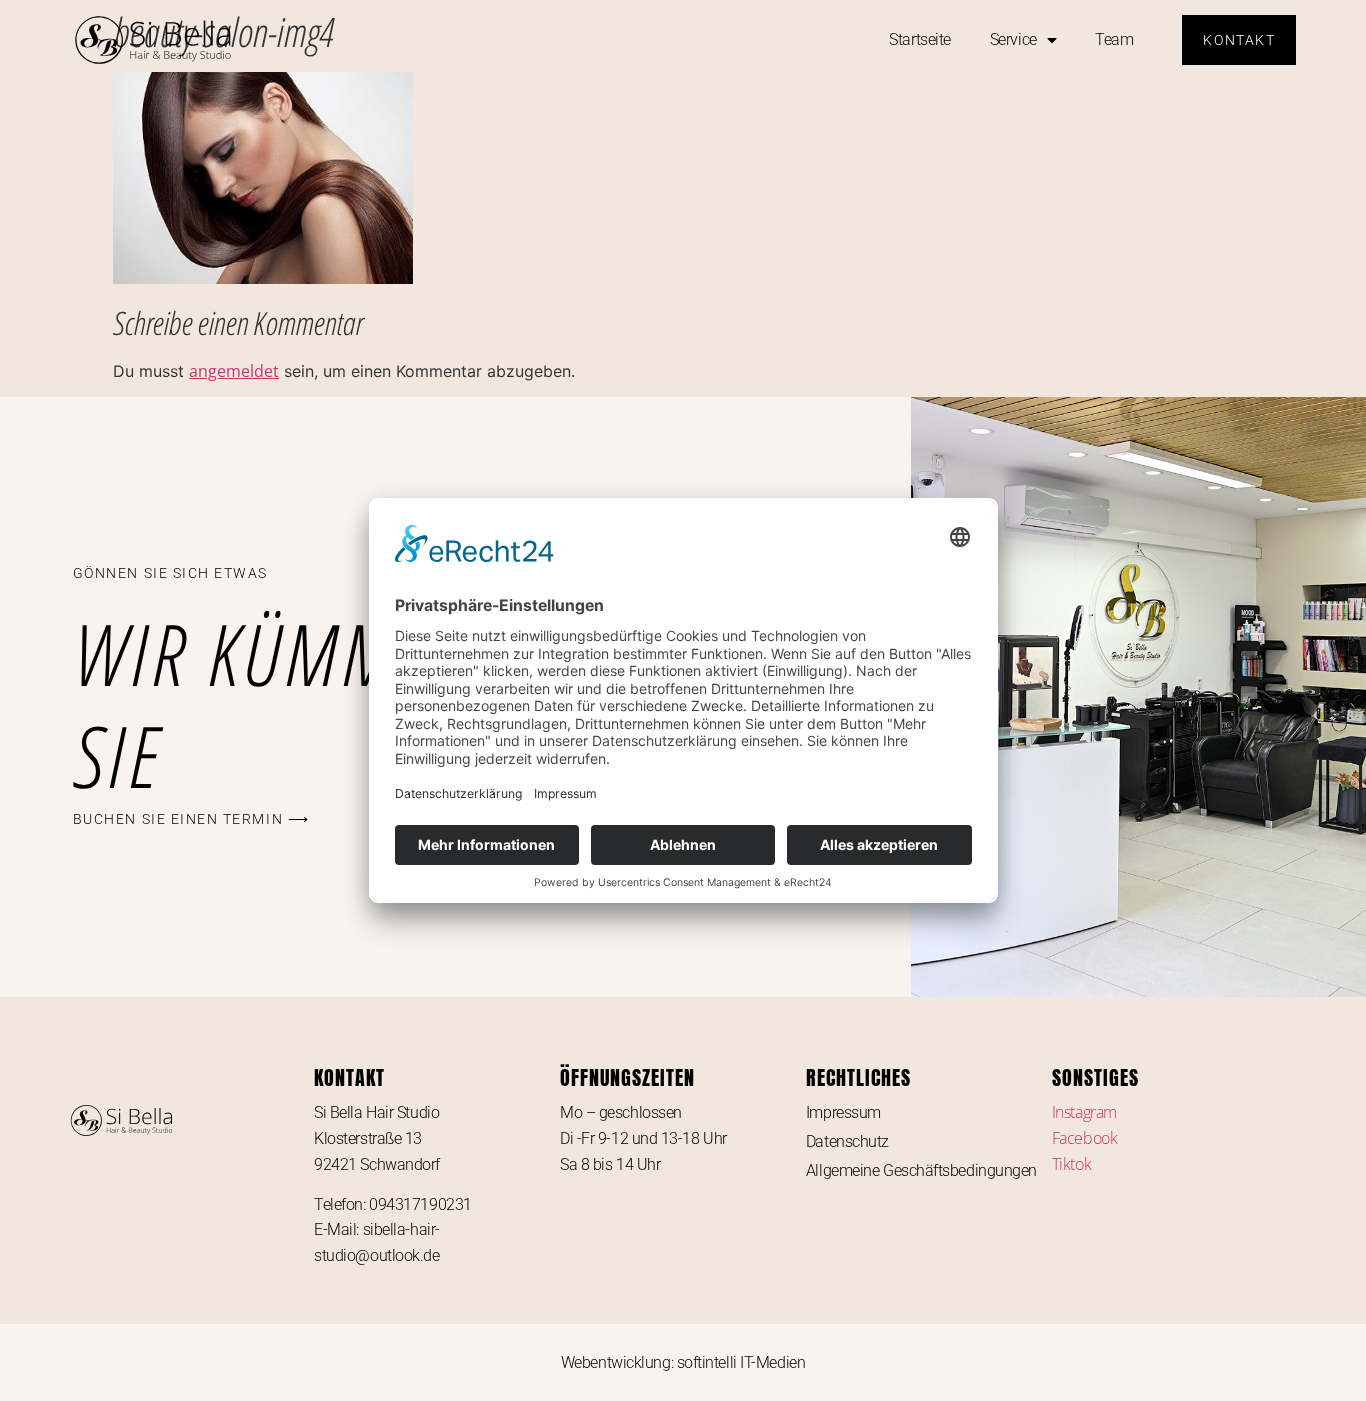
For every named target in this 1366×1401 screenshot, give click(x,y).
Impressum (843, 1112)
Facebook (1084, 1138)
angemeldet (234, 371)
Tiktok (1071, 1164)
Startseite (920, 39)
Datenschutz (847, 1141)
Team (1114, 39)
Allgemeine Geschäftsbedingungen (921, 1170)
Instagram (1084, 1112)
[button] (191, 819)
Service (1013, 39)
